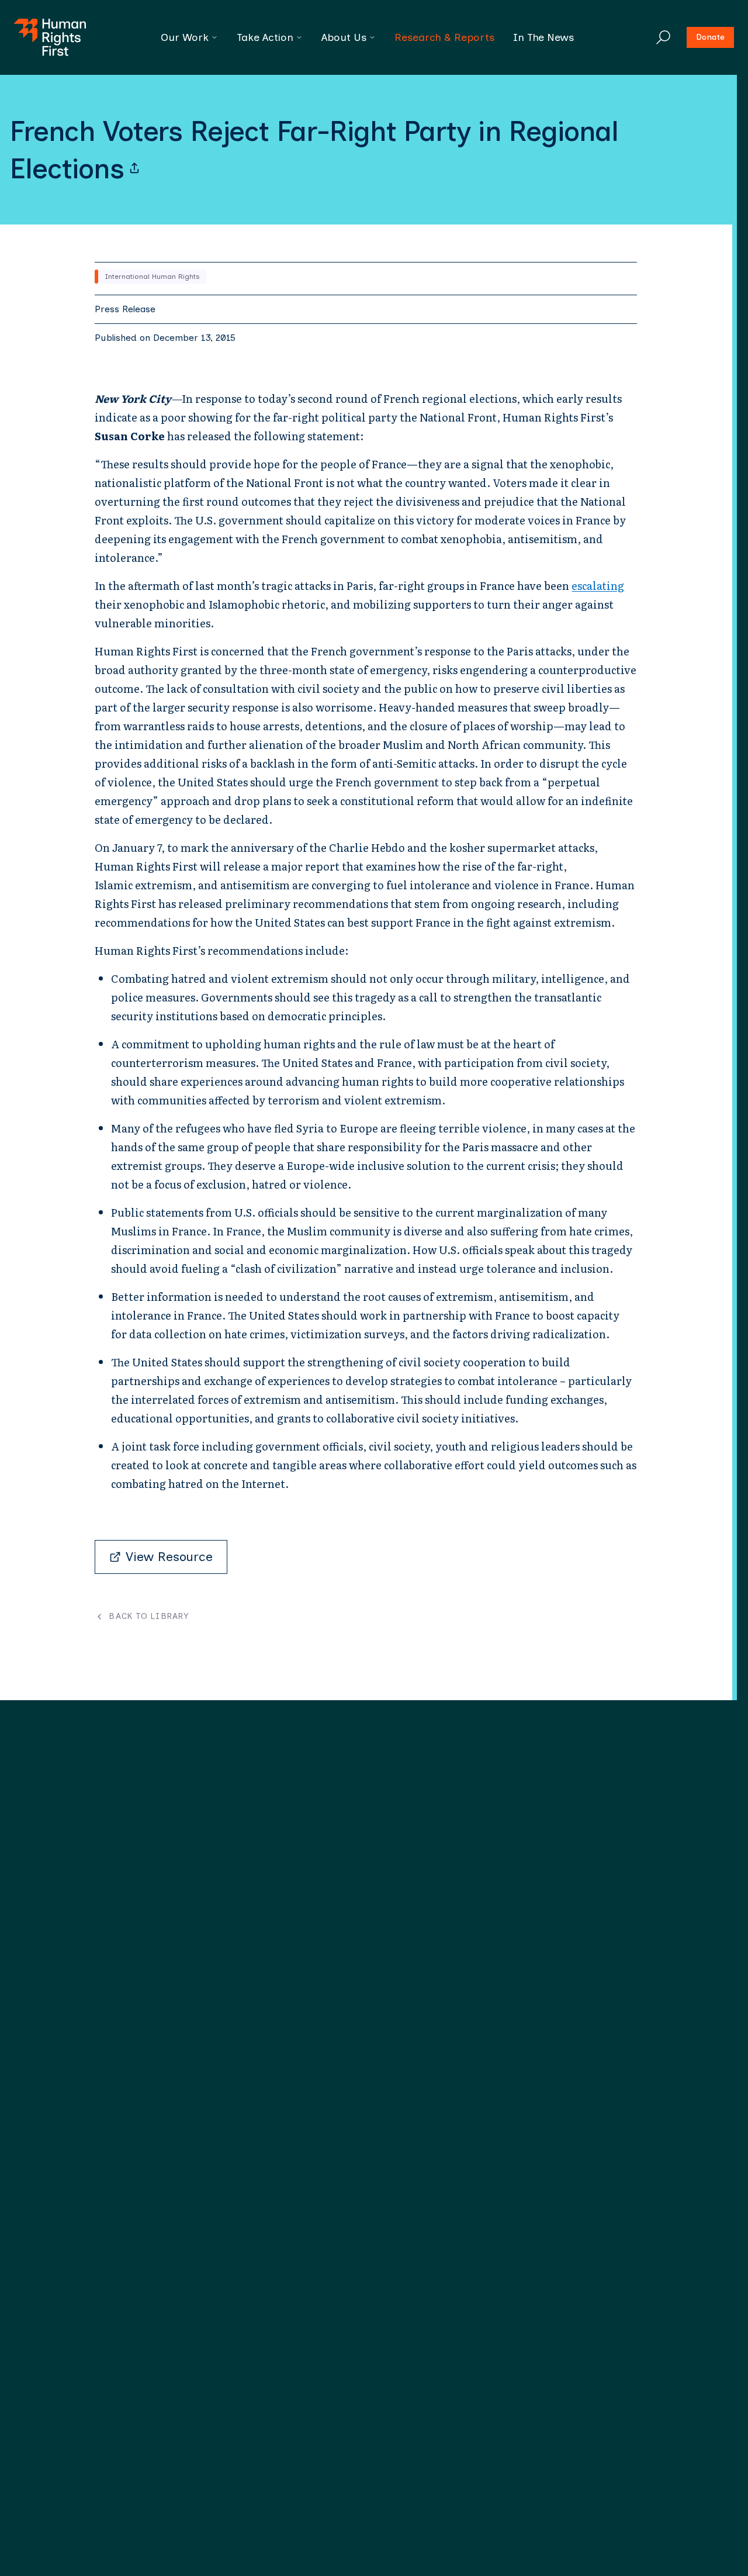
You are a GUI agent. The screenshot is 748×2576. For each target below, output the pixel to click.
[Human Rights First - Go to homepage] (50, 37)
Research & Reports (444, 37)
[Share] (134, 168)
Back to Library (149, 1617)
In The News (543, 37)
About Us (344, 37)
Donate (710, 37)
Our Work (185, 37)
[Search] (663, 37)
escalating (598, 586)
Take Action (265, 37)
